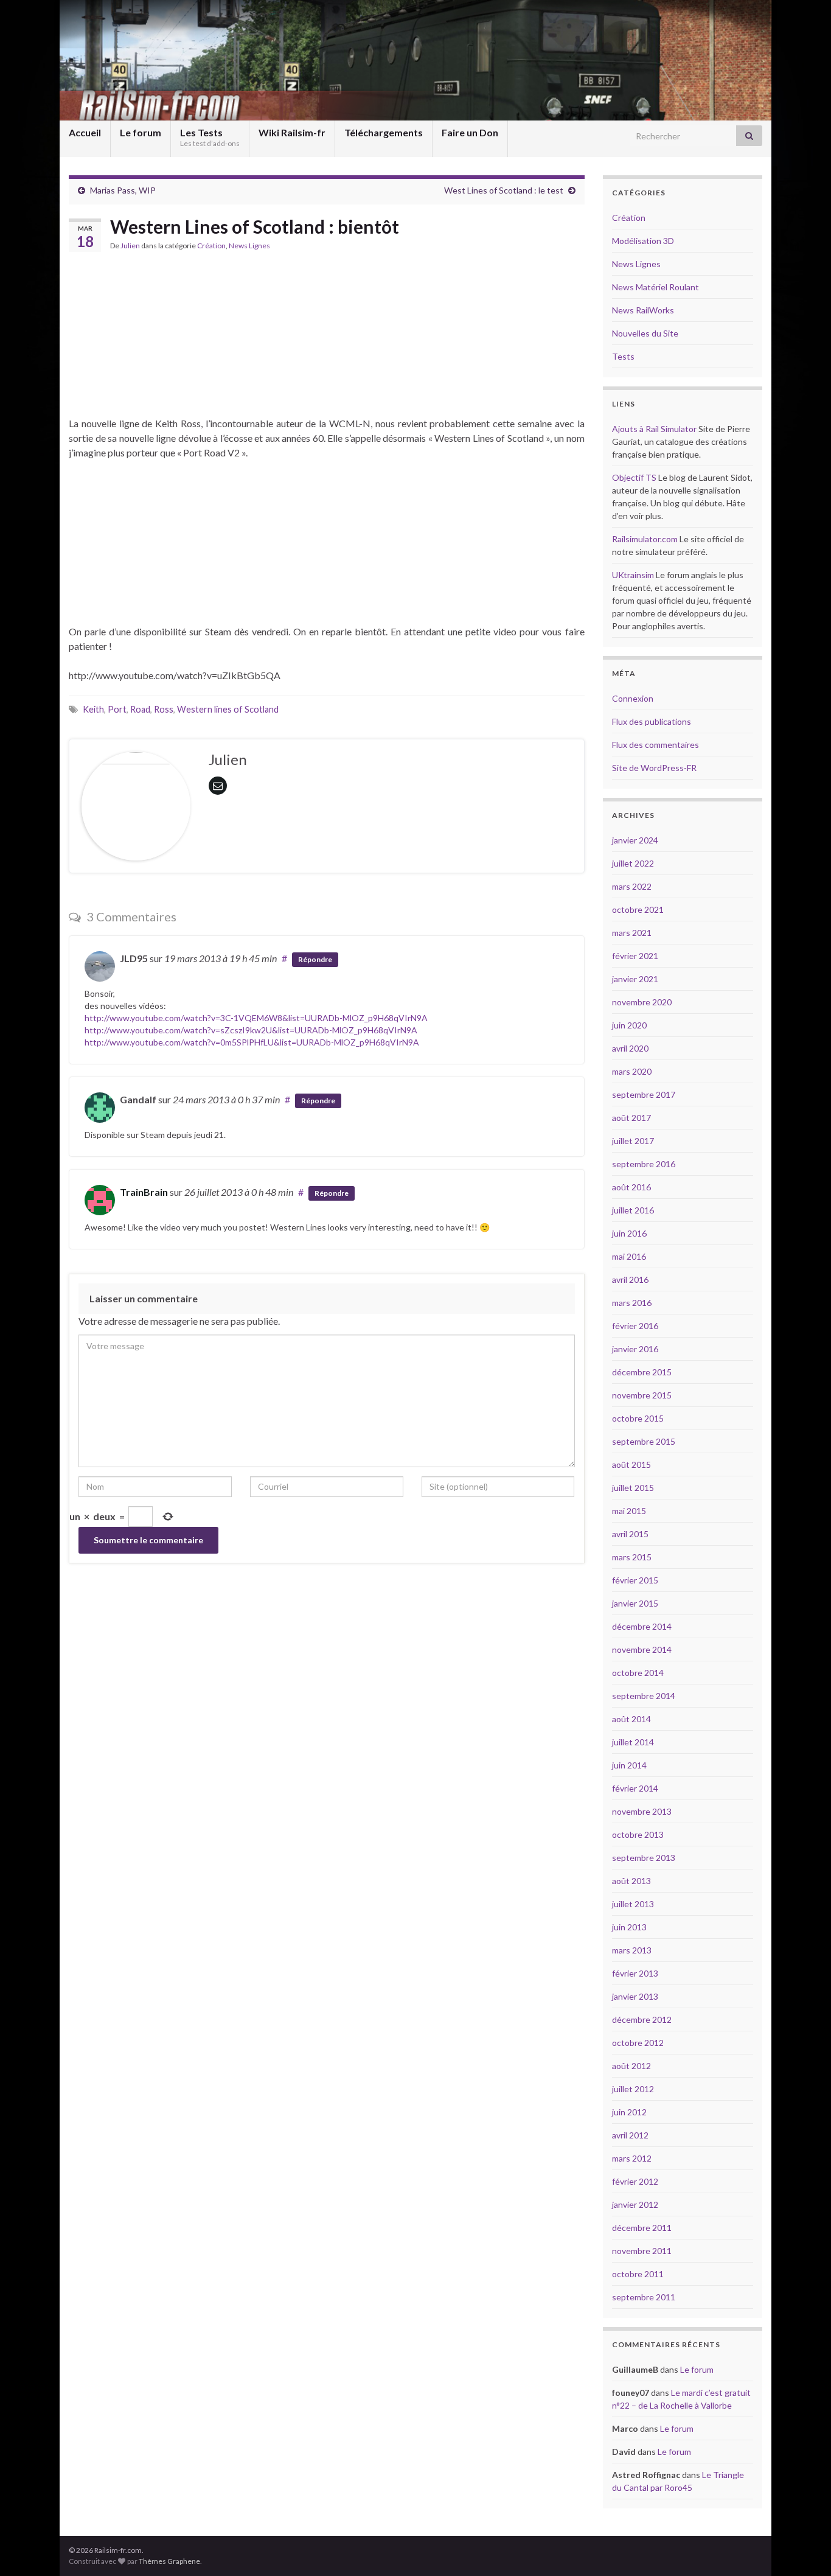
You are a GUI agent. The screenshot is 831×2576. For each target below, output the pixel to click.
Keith (93, 709)
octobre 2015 (638, 1418)
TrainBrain (144, 1192)
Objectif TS (634, 477)
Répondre (315, 959)
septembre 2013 (644, 1858)
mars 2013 (632, 1950)
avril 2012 (630, 2135)
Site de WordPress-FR (654, 768)
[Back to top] (804, 2549)
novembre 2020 (642, 1002)
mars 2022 (632, 886)
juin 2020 (629, 1025)
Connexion (633, 698)
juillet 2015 (633, 1488)
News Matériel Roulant (655, 287)
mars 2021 (632, 933)
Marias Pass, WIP (123, 190)
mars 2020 (632, 1071)
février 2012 (635, 2181)
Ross (164, 709)
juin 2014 (629, 1765)
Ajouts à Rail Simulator (654, 429)
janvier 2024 (635, 840)
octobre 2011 (638, 2274)
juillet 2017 (633, 1141)
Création (211, 246)
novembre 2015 (642, 1395)
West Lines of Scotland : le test (504, 190)
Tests (623, 356)
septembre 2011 (644, 2297)
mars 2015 (632, 1557)
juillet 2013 (633, 1904)
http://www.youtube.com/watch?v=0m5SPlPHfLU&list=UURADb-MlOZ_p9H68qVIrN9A (252, 1042)
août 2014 (631, 1719)
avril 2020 (630, 1048)
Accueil (85, 132)
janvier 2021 (635, 979)
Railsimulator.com (645, 539)
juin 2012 (629, 2112)
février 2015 (635, 1580)
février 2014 (635, 1788)
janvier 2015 (635, 1603)
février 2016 (635, 1326)
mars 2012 (632, 2158)
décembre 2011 (642, 2228)
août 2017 (631, 1118)
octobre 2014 (638, 1673)
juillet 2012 (633, 2089)
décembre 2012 (642, 2019)
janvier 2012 (635, 2204)
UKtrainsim (633, 575)
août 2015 (631, 1464)
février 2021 (635, 956)
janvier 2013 (635, 1996)
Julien (130, 246)
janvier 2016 (635, 1349)
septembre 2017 (644, 1094)
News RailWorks (643, 310)
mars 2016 (632, 1303)
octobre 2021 (638, 909)
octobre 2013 (638, 1834)
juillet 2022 (633, 863)
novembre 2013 (642, 1811)
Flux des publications (652, 721)
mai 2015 (629, 1511)
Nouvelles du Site (645, 333)
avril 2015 (630, 1534)
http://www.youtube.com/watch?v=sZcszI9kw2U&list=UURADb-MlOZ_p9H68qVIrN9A (251, 1030)
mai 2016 (629, 1256)
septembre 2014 (644, 1696)
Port (117, 709)
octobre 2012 (638, 2043)
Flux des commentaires (655, 745)
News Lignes (249, 246)
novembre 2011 (642, 2251)
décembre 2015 (642, 1372)
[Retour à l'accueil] (415, 60)
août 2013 (631, 1881)
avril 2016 (630, 1279)
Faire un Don (470, 132)
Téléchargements (384, 132)
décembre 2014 (642, 1626)
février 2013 (635, 1973)
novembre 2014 (642, 1649)
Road (140, 709)
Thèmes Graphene (169, 2561)
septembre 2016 (644, 1164)
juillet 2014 (633, 1742)
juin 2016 (629, 1233)
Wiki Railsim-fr (292, 132)
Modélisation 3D (643, 241)
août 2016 (631, 1187)
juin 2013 (629, 1927)
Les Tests (210, 137)
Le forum (141, 132)
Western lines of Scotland (228, 709)
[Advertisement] (327, 340)
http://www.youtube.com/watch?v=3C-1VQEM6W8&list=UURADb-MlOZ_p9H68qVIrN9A (256, 1018)
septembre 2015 (644, 1441)
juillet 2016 (633, 1210)
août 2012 (631, 2066)
